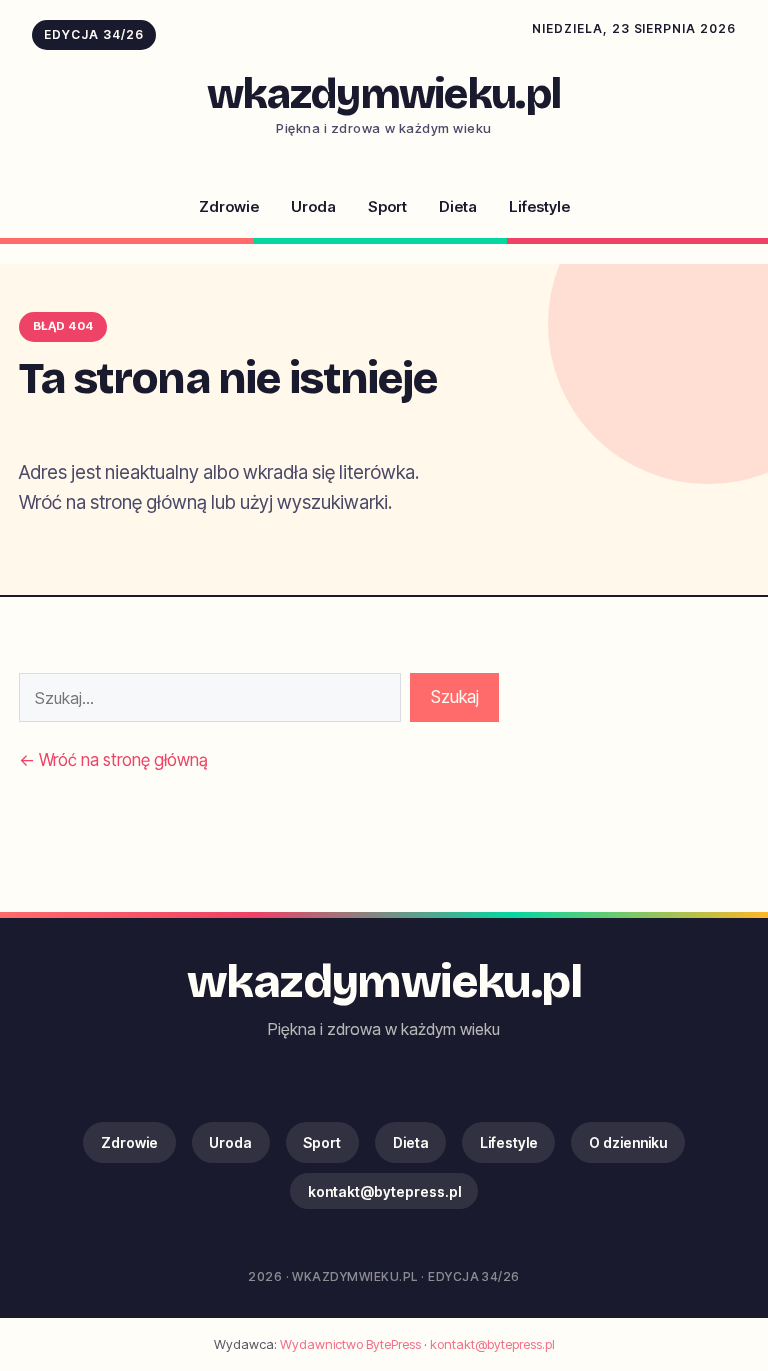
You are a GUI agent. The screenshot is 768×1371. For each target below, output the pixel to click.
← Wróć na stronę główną (113, 760)
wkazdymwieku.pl (384, 93)
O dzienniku (628, 1142)
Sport (387, 206)
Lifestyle (539, 206)
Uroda (313, 206)
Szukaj (455, 697)
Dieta (458, 206)
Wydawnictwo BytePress (350, 1344)
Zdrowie (229, 206)
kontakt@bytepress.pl (384, 1191)
